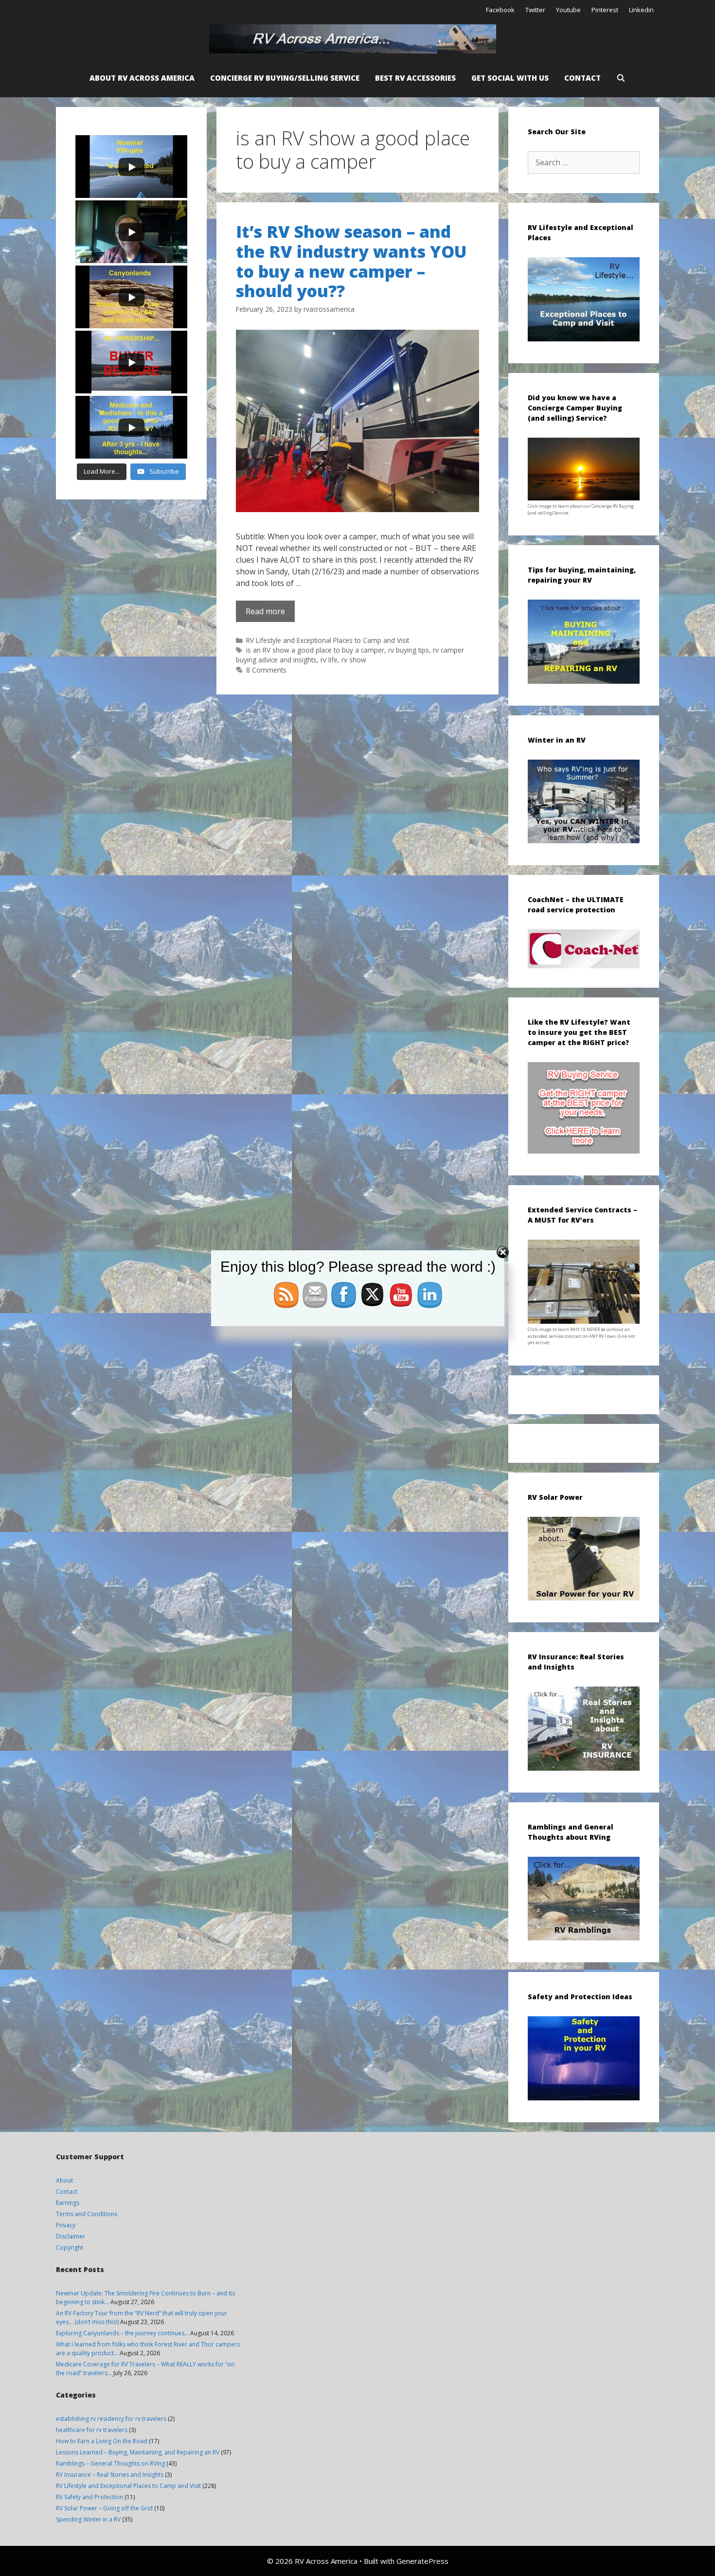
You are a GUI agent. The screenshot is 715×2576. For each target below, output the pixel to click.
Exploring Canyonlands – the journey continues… (122, 2333)
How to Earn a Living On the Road (102, 2441)
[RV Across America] (355, 39)
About (64, 2180)
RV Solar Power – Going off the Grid (104, 2508)
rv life (329, 660)
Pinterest (605, 10)
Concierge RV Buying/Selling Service (285, 78)
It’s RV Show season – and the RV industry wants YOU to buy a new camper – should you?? (351, 261)
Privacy (66, 2225)
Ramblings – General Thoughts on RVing (110, 2463)
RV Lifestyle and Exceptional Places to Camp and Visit (328, 640)
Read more (265, 611)
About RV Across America (142, 78)
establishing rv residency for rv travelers (111, 2419)
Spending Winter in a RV (88, 2519)
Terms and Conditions (87, 2214)
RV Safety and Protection (89, 2497)
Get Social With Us (510, 78)
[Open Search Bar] (621, 78)
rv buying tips (409, 650)
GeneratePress (422, 2561)
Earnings (68, 2203)
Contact (582, 78)
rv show (354, 660)
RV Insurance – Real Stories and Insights (110, 2475)
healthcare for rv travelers (92, 2430)
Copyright (70, 2247)
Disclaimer (71, 2236)
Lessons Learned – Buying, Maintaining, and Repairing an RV (138, 2452)
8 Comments (266, 670)
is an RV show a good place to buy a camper (315, 650)
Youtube (568, 10)
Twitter (535, 10)
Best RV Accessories (415, 78)
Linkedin (641, 10)
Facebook (500, 10)
